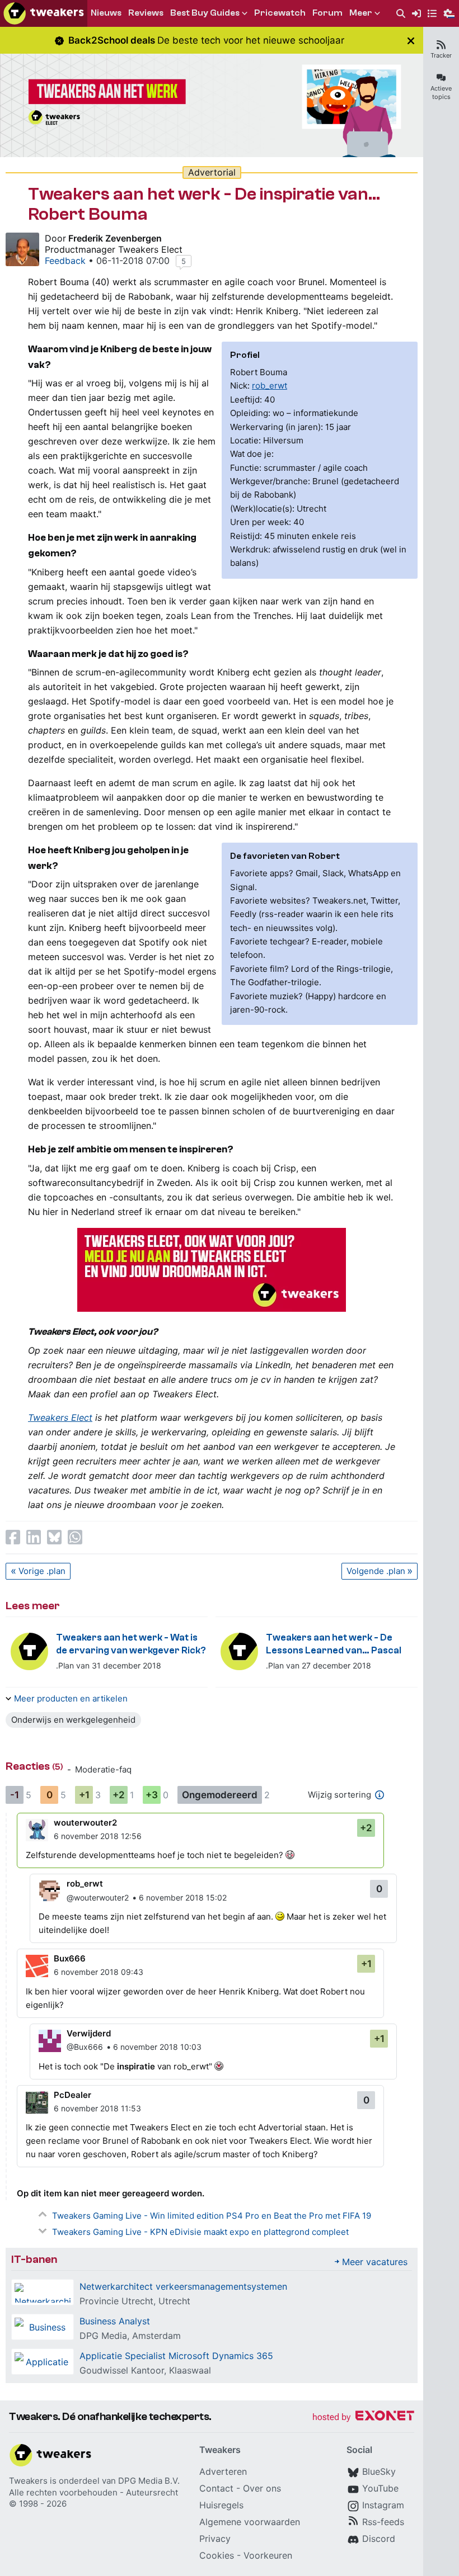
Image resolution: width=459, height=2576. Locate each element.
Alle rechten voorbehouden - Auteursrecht (93, 2492)
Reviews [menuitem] (146, 13)
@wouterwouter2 (98, 1897)
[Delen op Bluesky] (54, 1537)
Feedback (65, 261)
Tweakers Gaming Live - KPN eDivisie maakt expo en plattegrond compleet (200, 2232)
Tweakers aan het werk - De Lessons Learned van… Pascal (334, 1644)
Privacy (215, 2539)
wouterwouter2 (85, 1823)
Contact (216, 2488)
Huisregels (221, 2505)
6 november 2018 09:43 (99, 1972)
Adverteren (223, 2471)
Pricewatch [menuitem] (280, 13)
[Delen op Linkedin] (34, 1537)
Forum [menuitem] (327, 13)
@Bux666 (85, 2047)
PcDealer (72, 2095)
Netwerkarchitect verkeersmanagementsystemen (183, 2286)
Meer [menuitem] (361, 13)
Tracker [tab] (441, 55)
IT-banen (34, 2259)
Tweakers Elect (60, 1417)
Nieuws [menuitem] (106, 13)
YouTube (380, 2488)
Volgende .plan (376, 1571)
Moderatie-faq (103, 1769)
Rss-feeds (383, 2522)
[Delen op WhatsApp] (75, 1537)
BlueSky (379, 2471)
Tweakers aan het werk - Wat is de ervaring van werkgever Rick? (131, 1644)
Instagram (383, 2505)
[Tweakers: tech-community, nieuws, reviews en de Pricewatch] (44, 13)
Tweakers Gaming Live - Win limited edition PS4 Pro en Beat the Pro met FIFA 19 (212, 2216)
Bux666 (70, 1958)
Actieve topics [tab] (441, 93)
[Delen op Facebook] (13, 1537)
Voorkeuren (268, 2555)
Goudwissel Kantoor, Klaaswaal (145, 2370)
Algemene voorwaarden (250, 2522)
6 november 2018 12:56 (98, 1836)
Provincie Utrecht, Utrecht (135, 2301)
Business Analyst (115, 2321)
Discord (379, 2539)
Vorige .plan (42, 1571)
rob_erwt (270, 386)
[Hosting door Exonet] (363, 2417)
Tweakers (28, 2481)
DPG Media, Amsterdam (130, 2336)
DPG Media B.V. (149, 2481)
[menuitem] (401, 14)
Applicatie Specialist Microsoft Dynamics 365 (176, 2356)
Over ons (262, 2488)
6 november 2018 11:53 (97, 2108)
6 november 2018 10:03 (157, 2047)
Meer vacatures (375, 2262)
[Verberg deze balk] (411, 41)
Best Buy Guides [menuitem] (205, 13)
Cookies (217, 2555)
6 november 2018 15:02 (183, 1897)
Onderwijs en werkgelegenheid (73, 1720)
